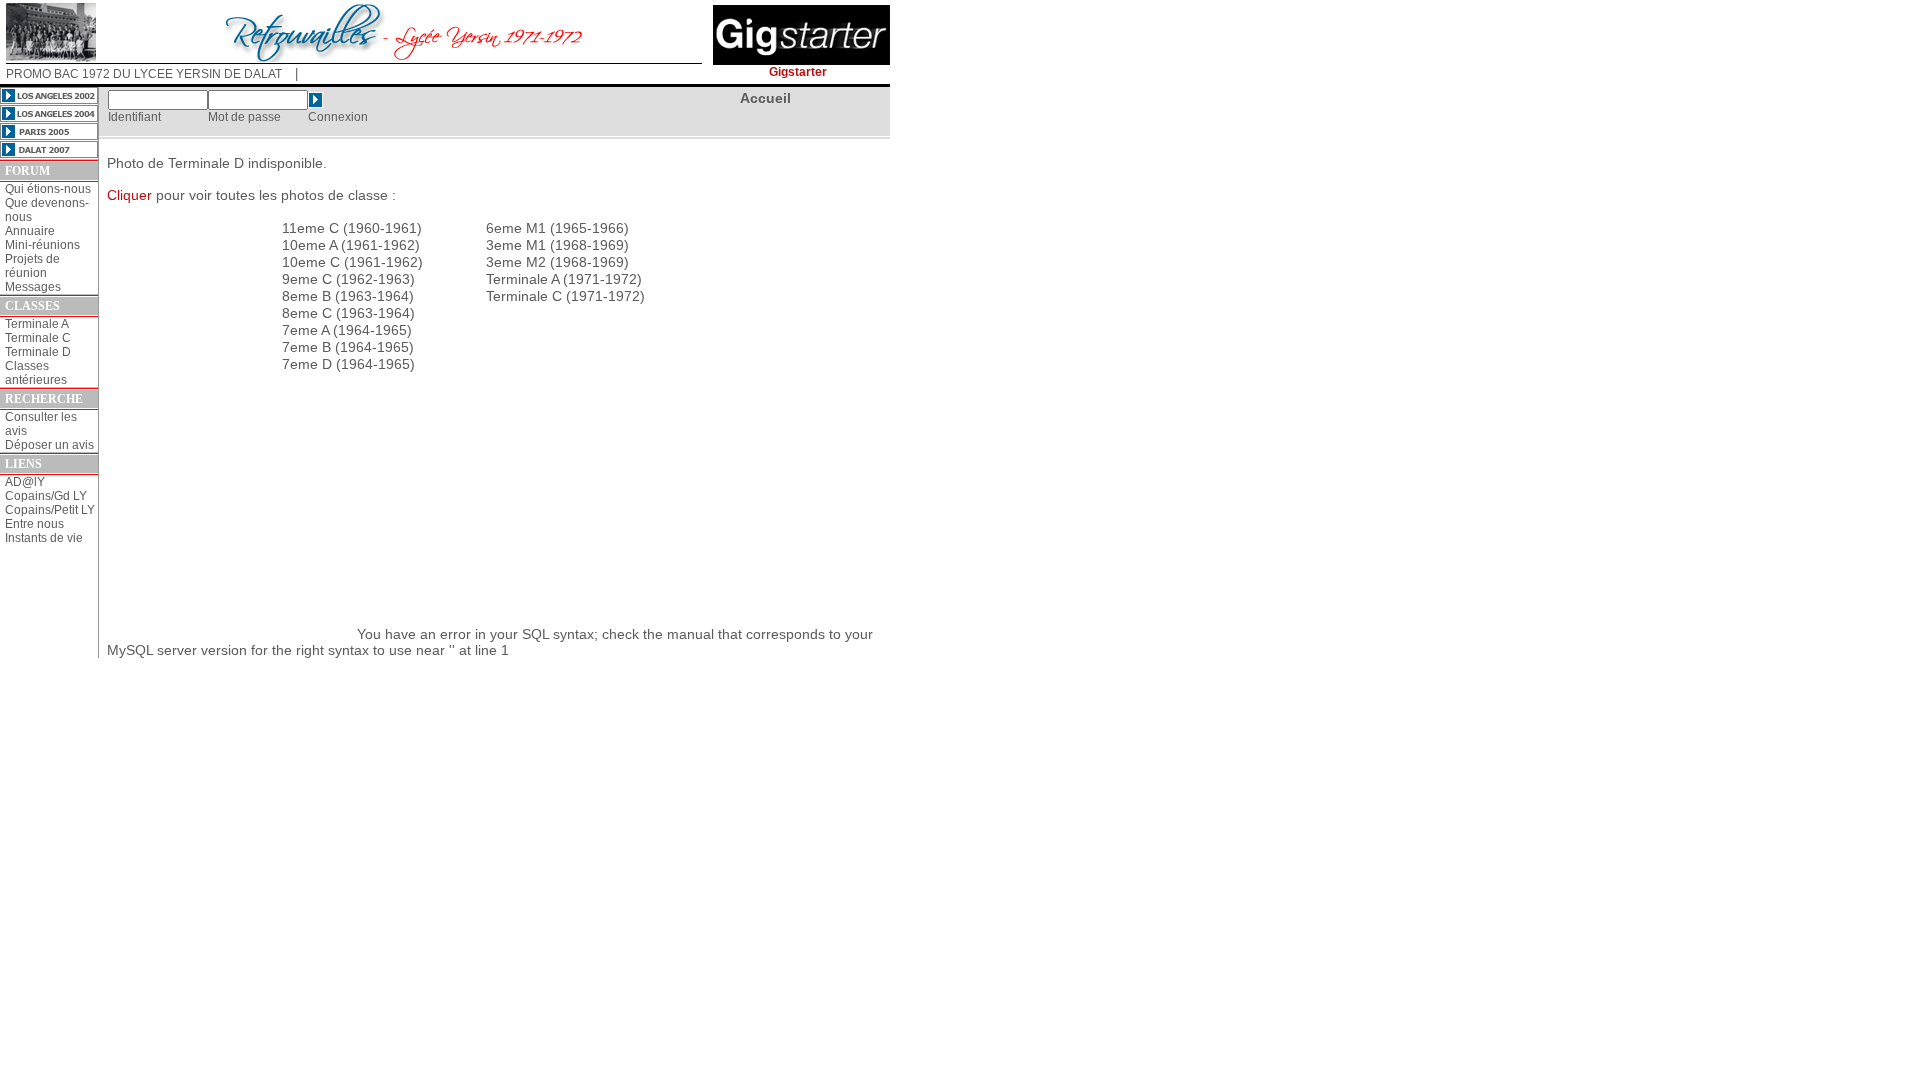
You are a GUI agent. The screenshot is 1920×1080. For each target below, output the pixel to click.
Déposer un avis (49, 445)
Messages (33, 287)
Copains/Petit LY (50, 510)
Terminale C (38, 338)
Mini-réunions (42, 245)
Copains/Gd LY (46, 496)
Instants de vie (44, 538)
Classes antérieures (36, 373)
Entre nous (34, 524)
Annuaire (30, 231)
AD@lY (25, 482)
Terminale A (37, 324)
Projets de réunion (32, 266)
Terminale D (38, 352)
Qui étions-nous (48, 189)
